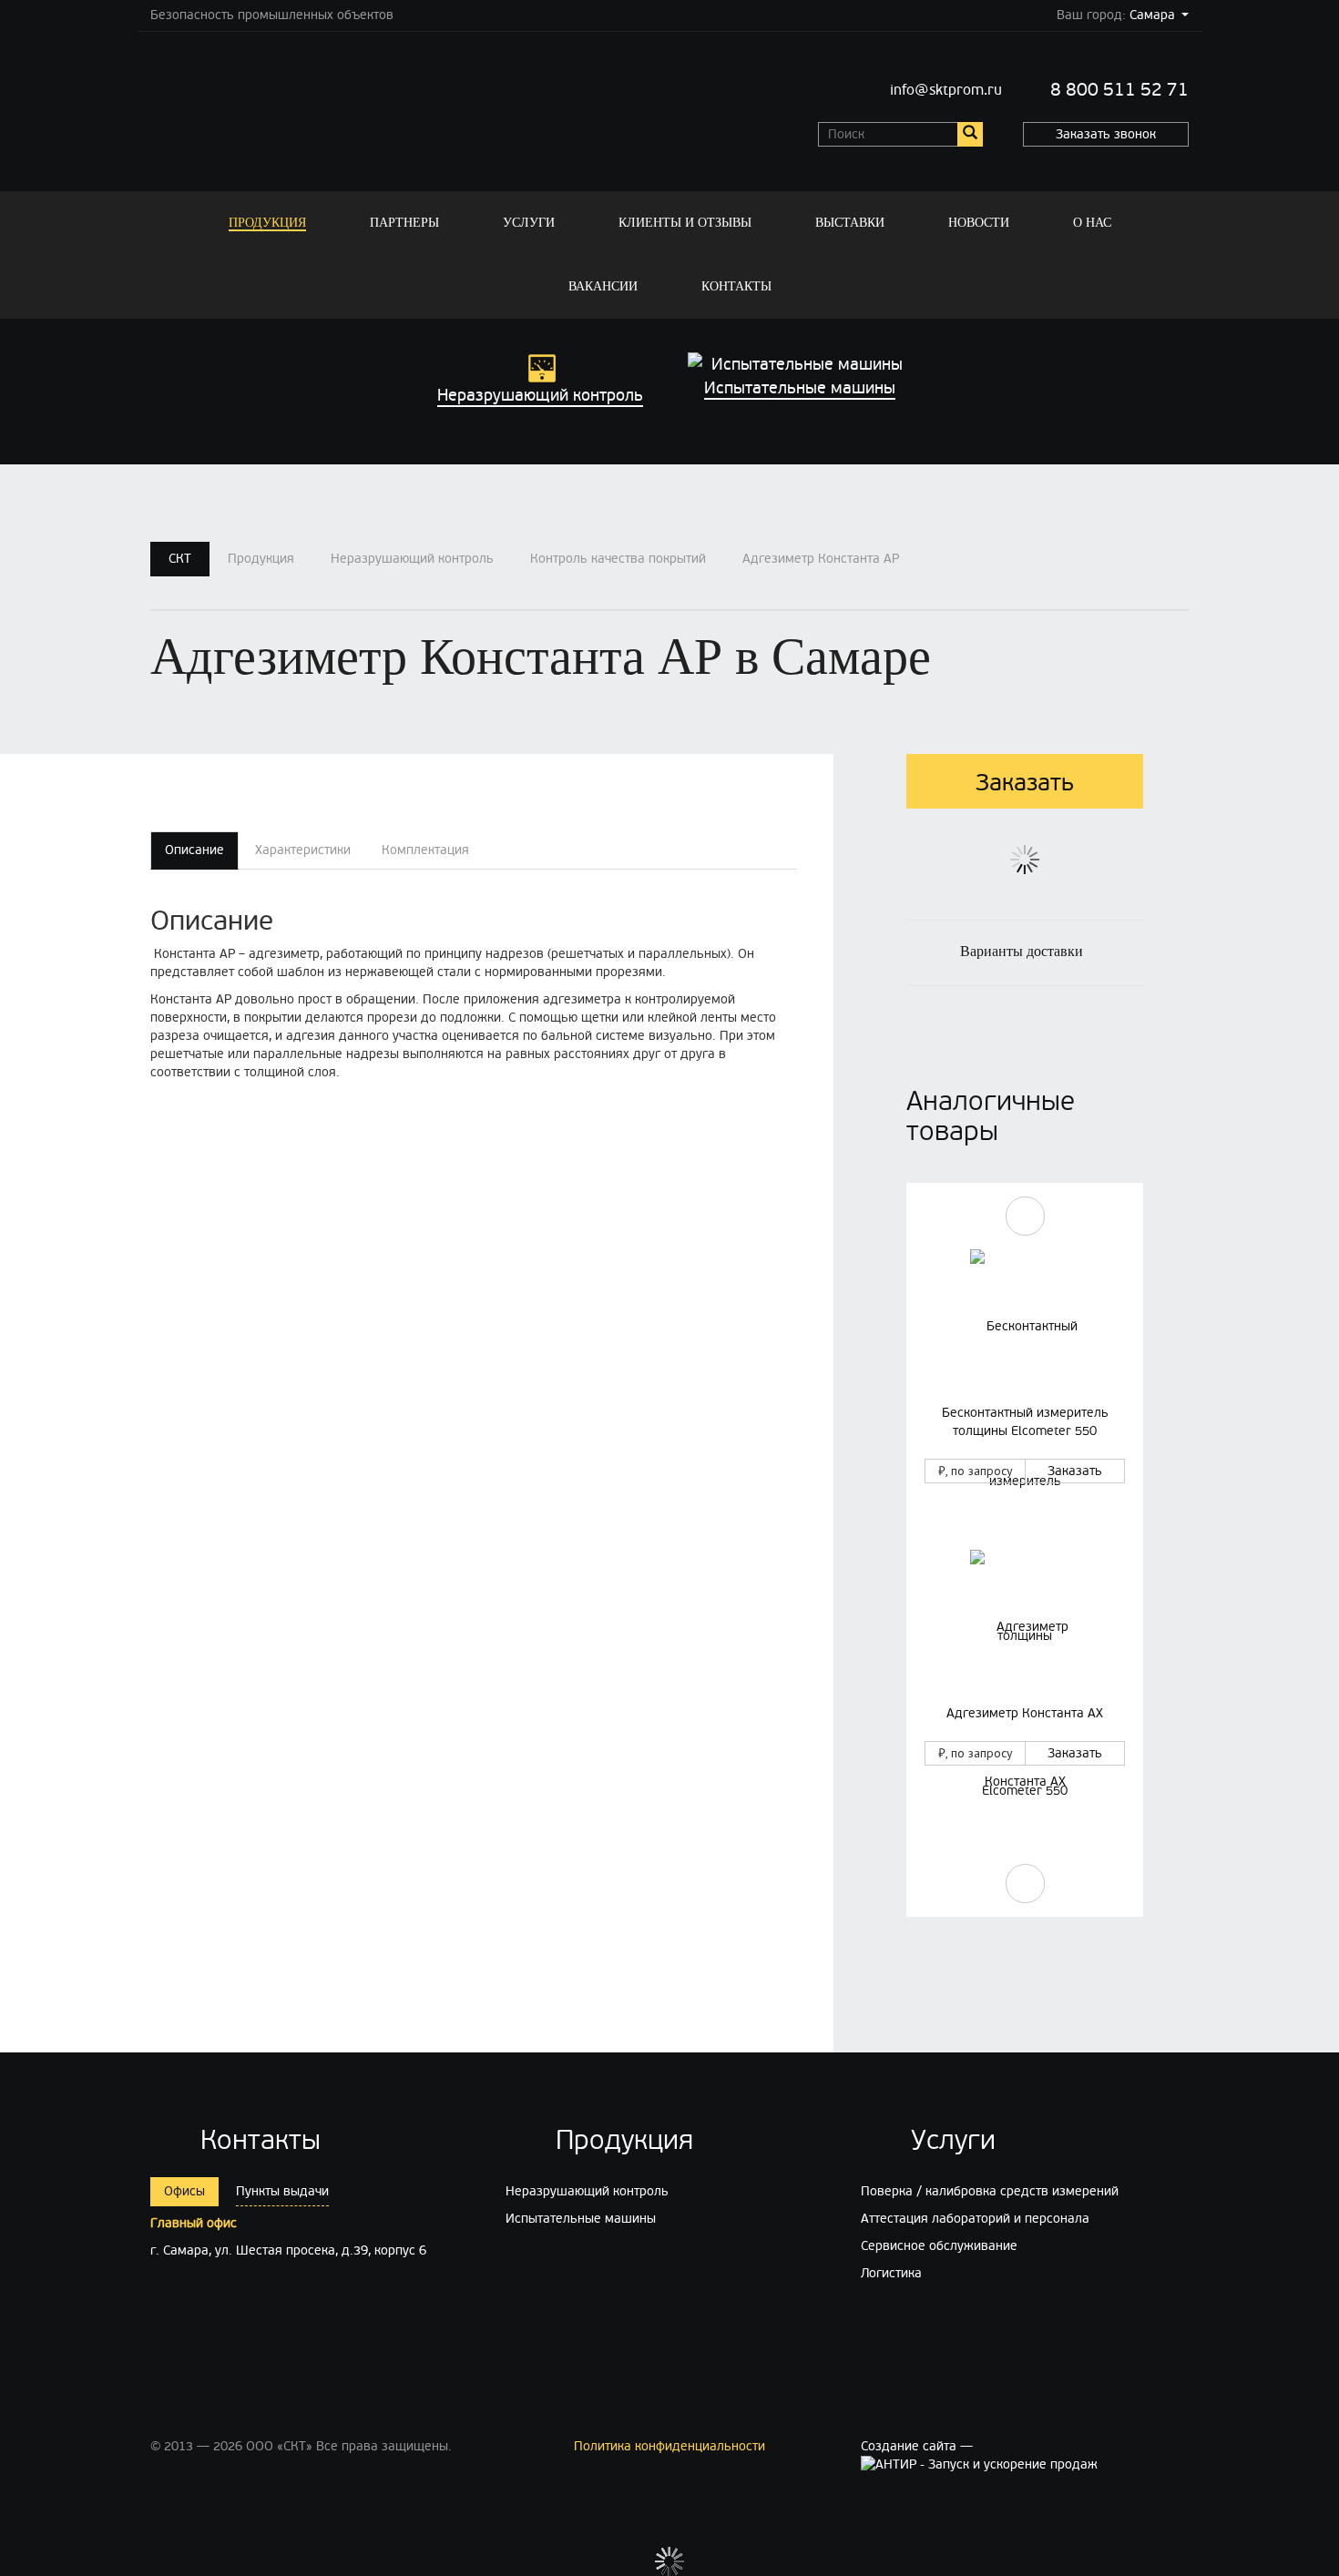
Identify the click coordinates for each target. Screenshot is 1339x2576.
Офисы (184, 2191)
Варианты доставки (1022, 951)
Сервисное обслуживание (939, 2246)
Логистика (891, 2273)
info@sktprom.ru (946, 90)
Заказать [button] (1025, 783)
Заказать (1075, 1471)
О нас (1092, 223)
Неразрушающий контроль (412, 559)
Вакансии (603, 286)
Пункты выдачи (282, 2191)
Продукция (267, 223)
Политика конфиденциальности (669, 2446)
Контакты (736, 286)
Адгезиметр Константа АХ (1025, 1713)
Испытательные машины (581, 2219)
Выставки (850, 223)
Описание (194, 850)
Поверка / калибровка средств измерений (990, 2191)
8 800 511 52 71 (1119, 90)
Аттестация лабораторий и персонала (975, 2219)
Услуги (529, 223)
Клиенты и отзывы (685, 223)
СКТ (180, 559)
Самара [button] (1152, 15)
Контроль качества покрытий (618, 559)
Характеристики (303, 850)
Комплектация (425, 850)
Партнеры (404, 223)
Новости (979, 223)
